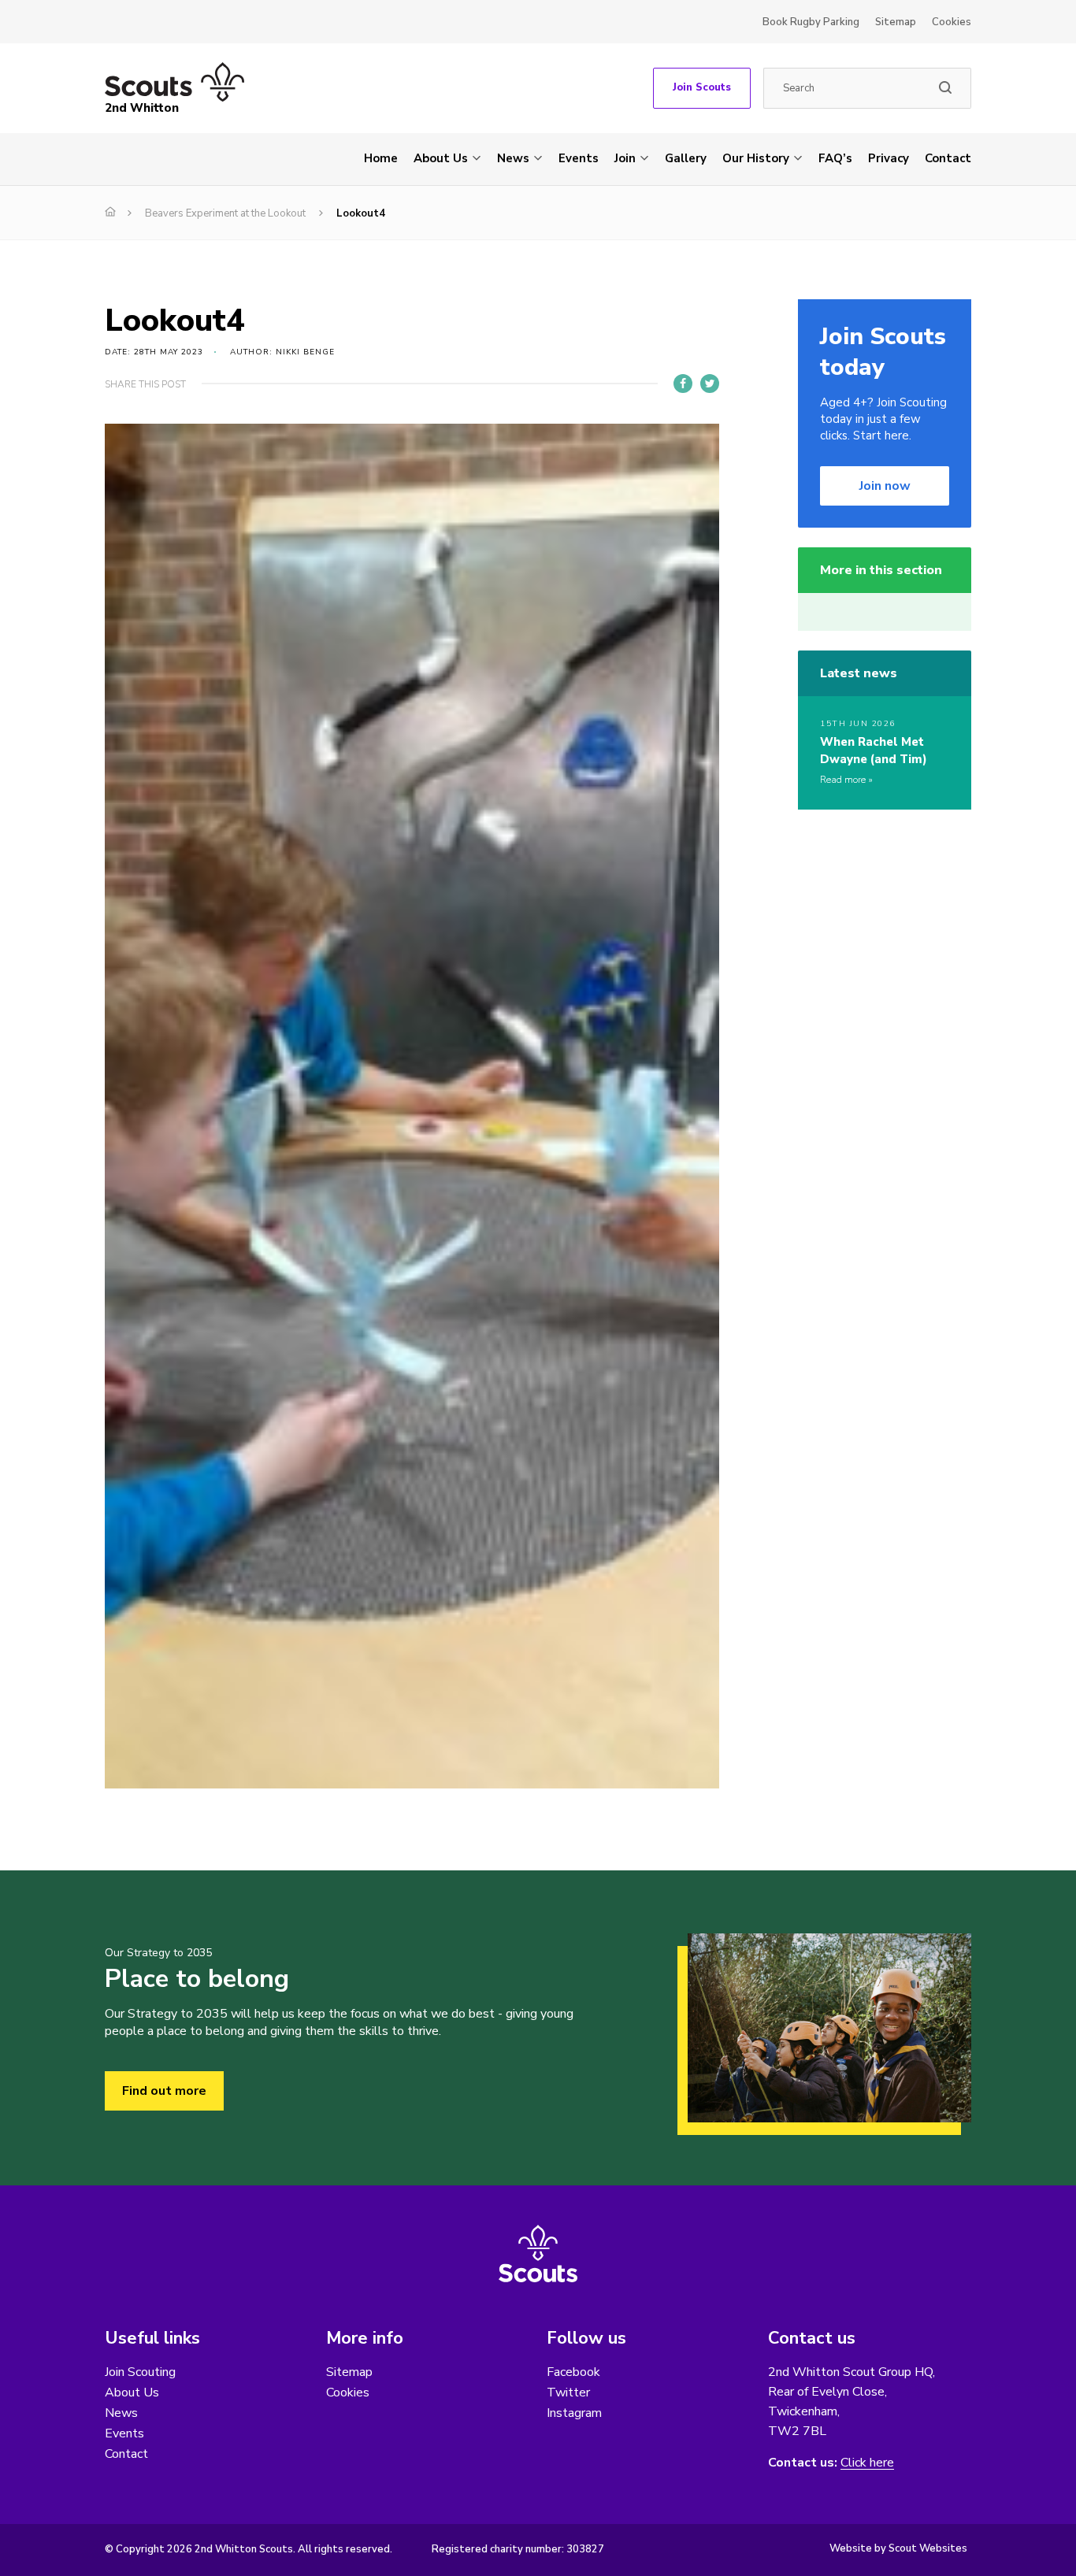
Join (625, 158)
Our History (756, 158)
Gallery (686, 158)
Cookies (952, 22)
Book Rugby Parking (811, 22)
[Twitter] (710, 384)
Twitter (568, 2393)
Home (381, 158)
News (513, 158)
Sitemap (896, 22)
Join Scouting (140, 2372)
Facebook (573, 2372)
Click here (867, 2463)
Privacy (889, 158)
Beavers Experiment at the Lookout (225, 213)
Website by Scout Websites (898, 2548)
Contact (948, 158)
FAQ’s (835, 158)
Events (579, 158)
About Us (441, 158)
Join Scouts (702, 87)
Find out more (164, 2091)
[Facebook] (683, 384)
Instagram (574, 2413)
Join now (885, 486)
